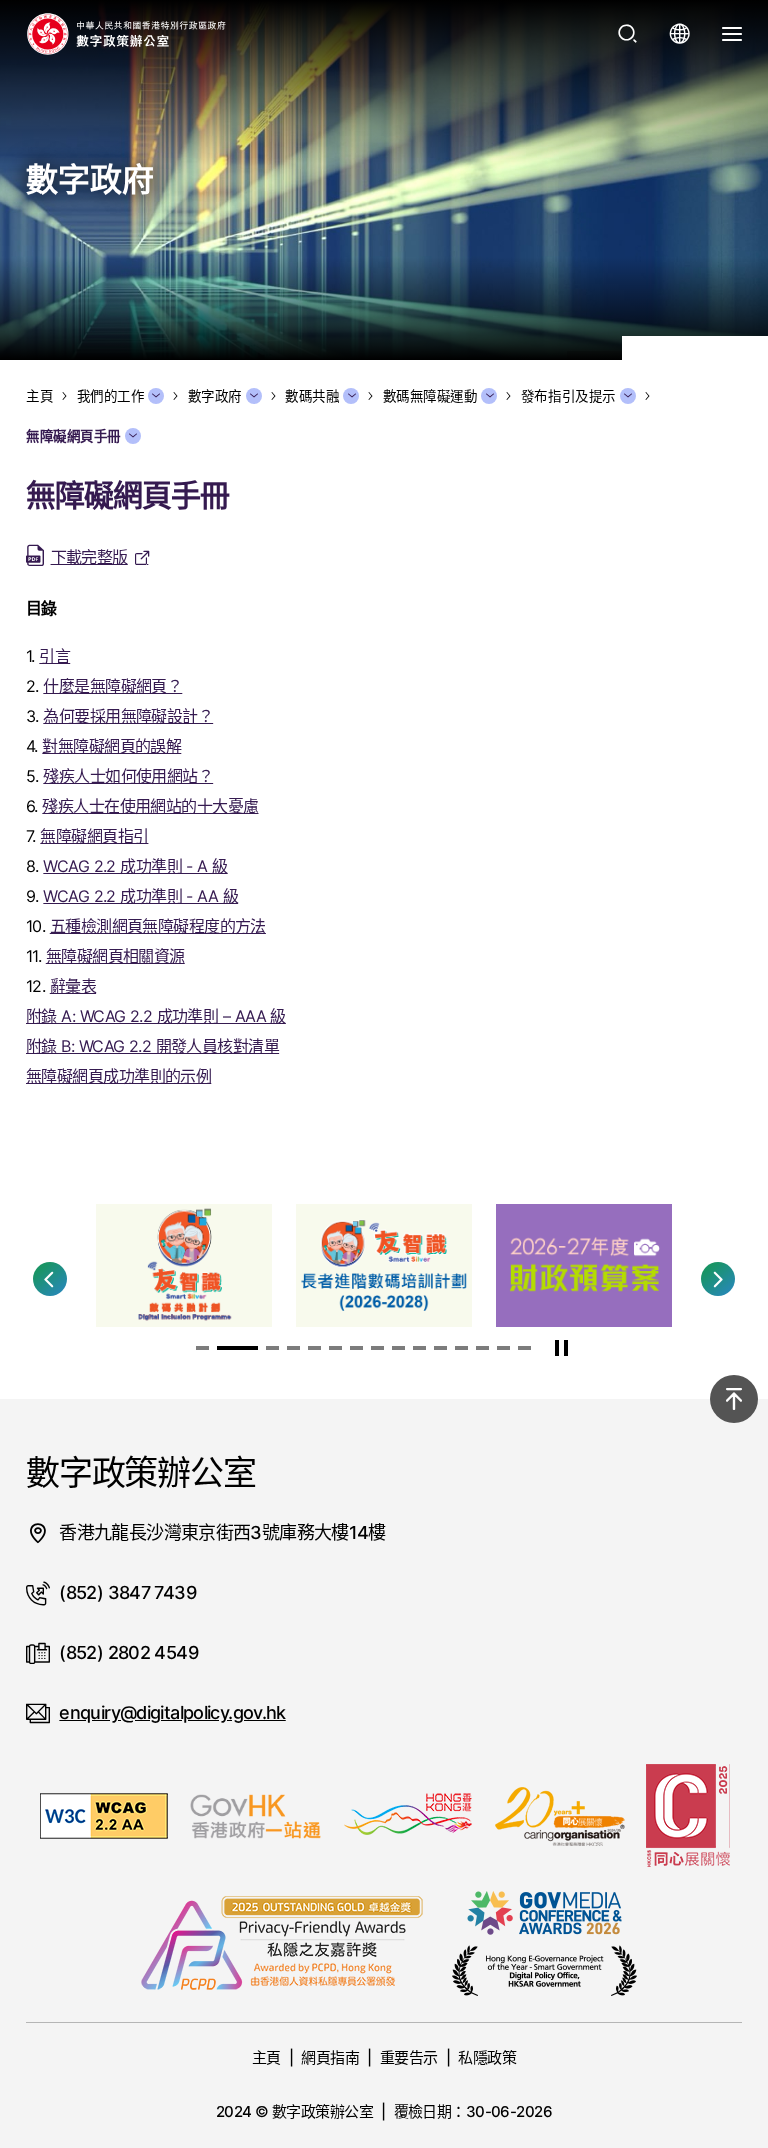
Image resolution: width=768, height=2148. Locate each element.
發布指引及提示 (568, 396)
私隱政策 (487, 2057)
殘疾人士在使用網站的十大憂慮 (150, 806)
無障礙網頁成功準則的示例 (118, 1076)
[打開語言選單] (680, 34)
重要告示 (409, 2057)
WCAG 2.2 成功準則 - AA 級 (140, 896)
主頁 (266, 2057)
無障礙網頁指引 (94, 836)
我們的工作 (111, 396)
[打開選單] (732, 34)
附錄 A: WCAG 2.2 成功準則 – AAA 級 (156, 1016)
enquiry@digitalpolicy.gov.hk (172, 1712)
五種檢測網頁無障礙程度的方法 (158, 926)
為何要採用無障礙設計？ (128, 716)
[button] (50, 1279)
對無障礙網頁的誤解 (111, 746)
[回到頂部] (734, 1399)
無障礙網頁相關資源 (115, 956)
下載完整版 (89, 557)
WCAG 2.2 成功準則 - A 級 (135, 866)
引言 (54, 656)
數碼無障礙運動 (430, 396)
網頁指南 (330, 2057)
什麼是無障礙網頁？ (112, 686)
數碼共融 (312, 396)
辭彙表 (73, 986)
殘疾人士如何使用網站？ (128, 776)
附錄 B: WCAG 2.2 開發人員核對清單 (152, 1046)
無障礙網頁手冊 (73, 436)
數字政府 (215, 396)
